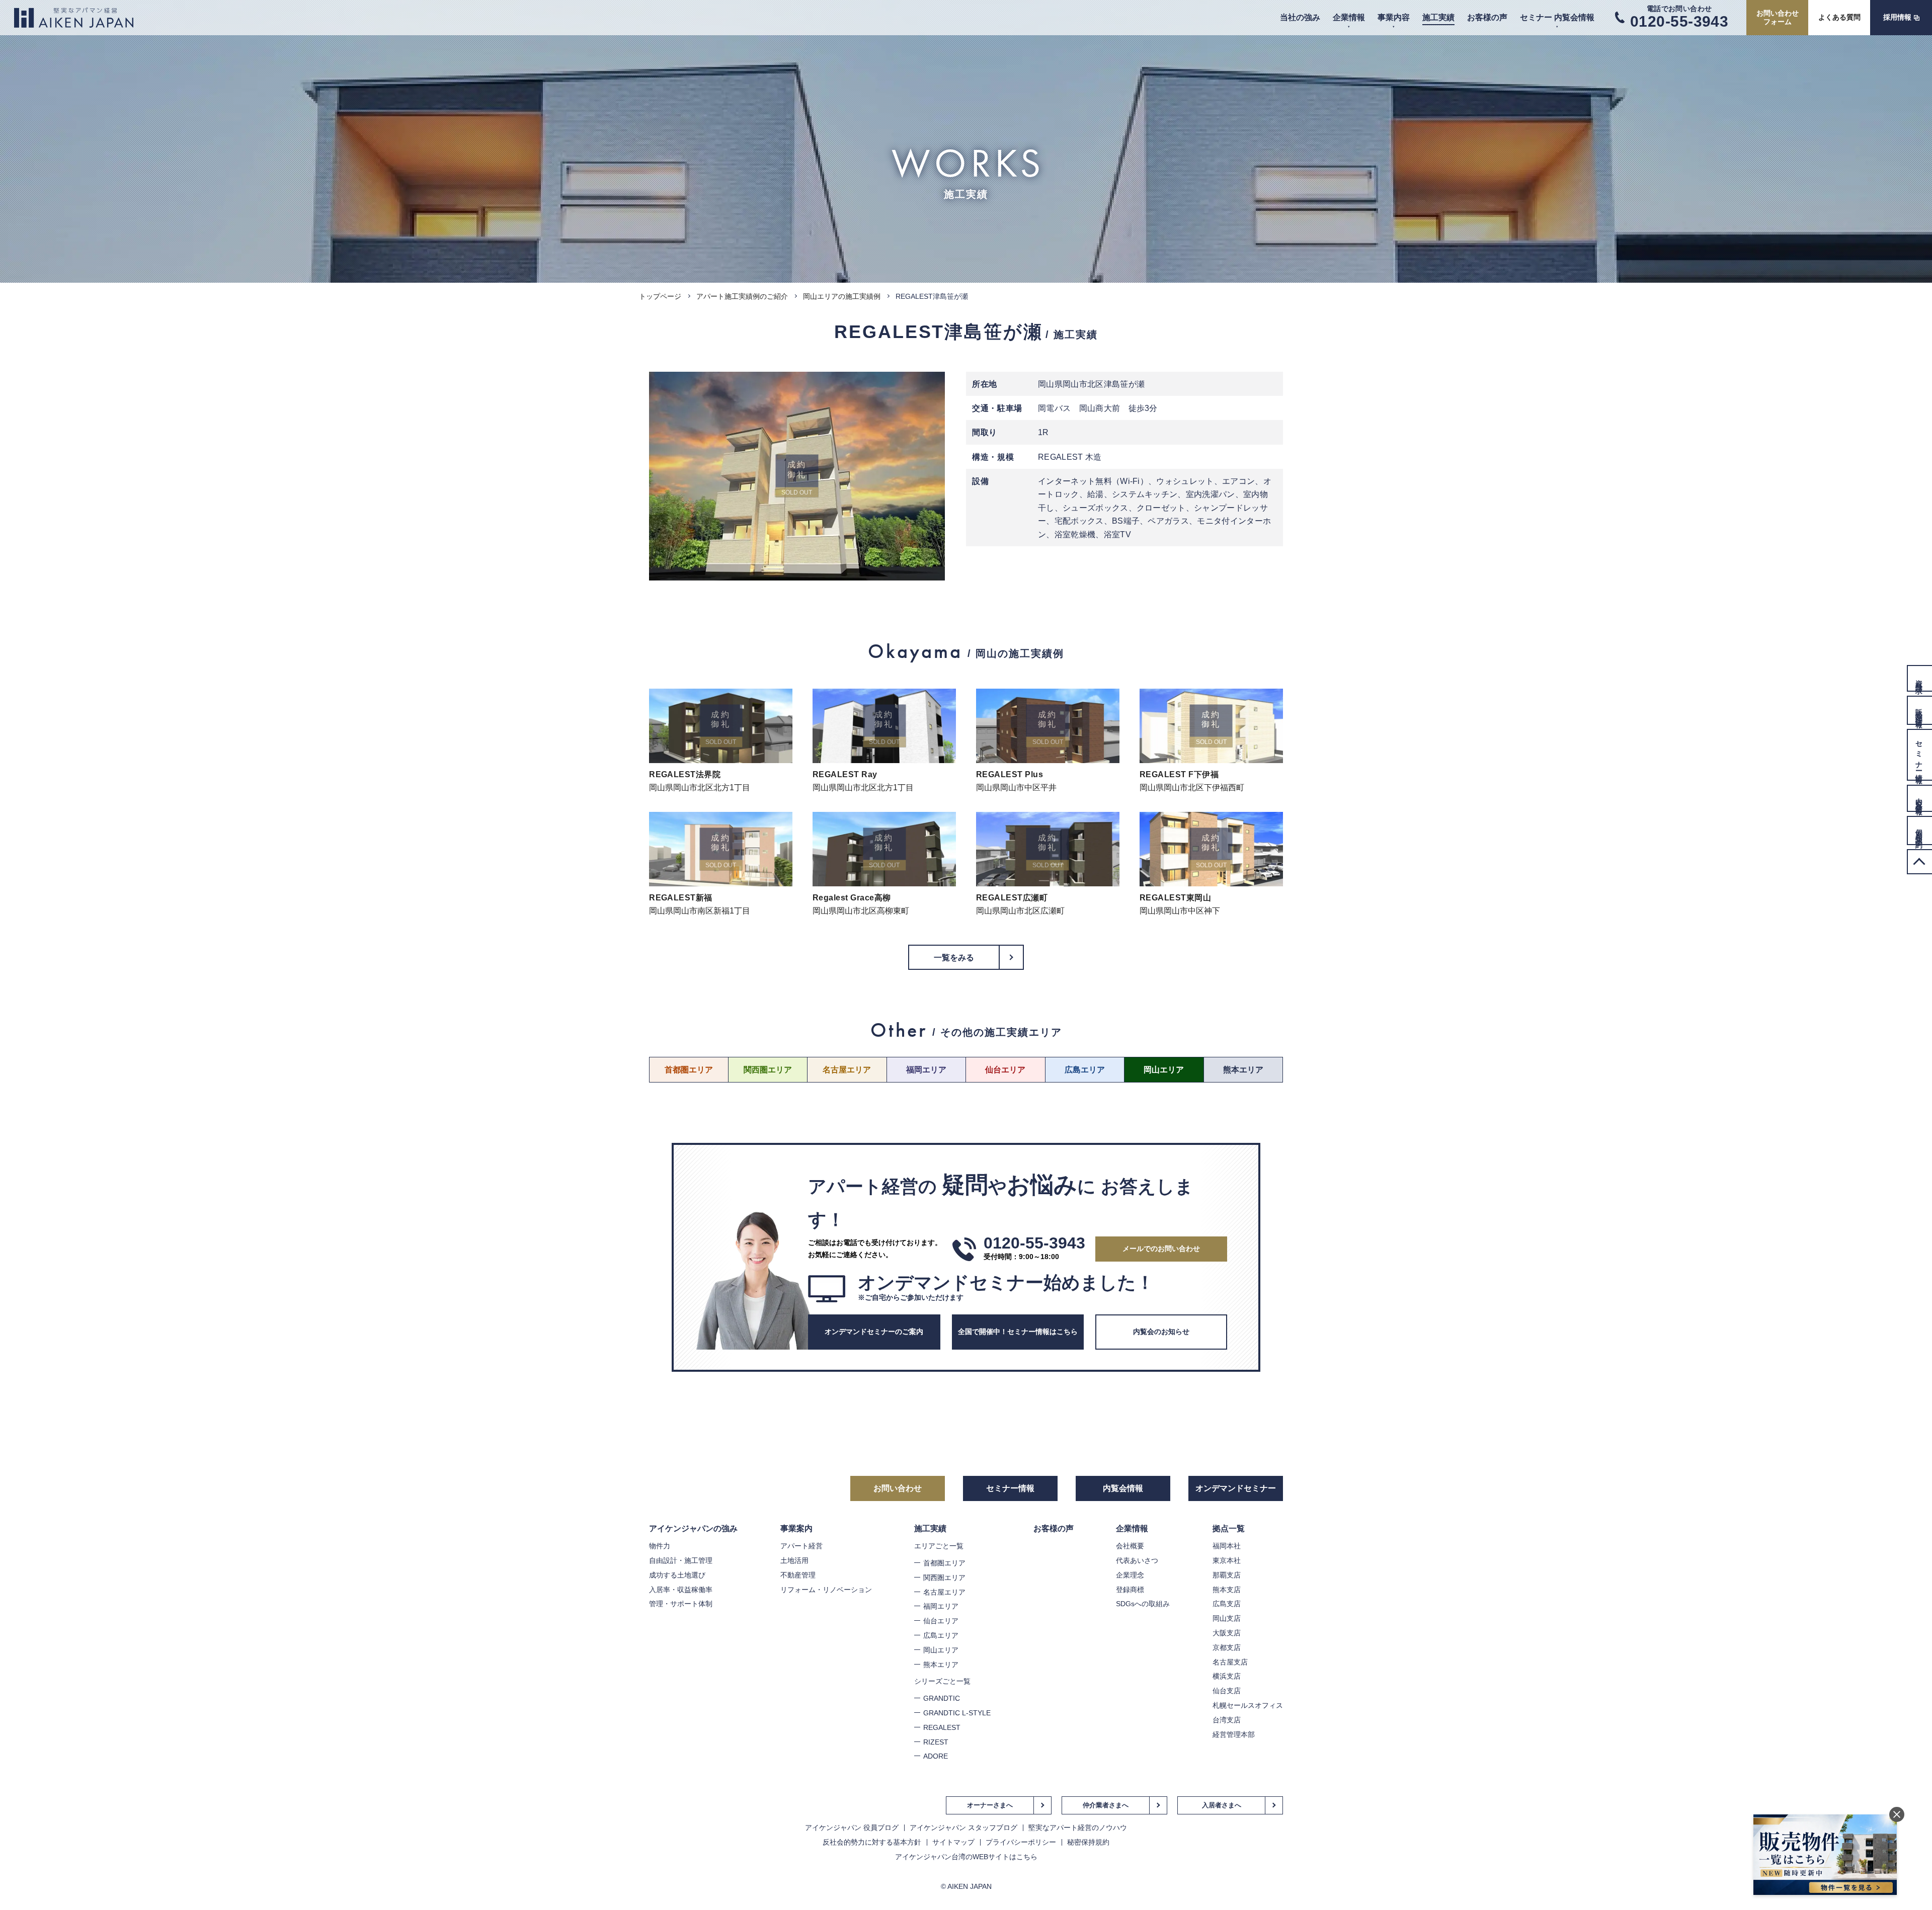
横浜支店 (1227, 1676)
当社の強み (1300, 17)
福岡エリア (926, 1070)
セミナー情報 (1010, 1488)
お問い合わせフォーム (1778, 17)
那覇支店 (1227, 1575)
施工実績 (1438, 17)
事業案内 (796, 1528)
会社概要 (1130, 1546)
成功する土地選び (677, 1575)
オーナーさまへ (990, 1805)
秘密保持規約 (1088, 1842)
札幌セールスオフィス (1248, 1705)
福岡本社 (1227, 1546)
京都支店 (1227, 1647)
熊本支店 (1227, 1590)
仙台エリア (1005, 1070)
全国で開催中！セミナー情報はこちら (1018, 1332)
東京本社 (1227, 1560)
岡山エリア (1164, 1070)
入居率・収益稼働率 (681, 1590)
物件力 (660, 1546)
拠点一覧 (1229, 1528)
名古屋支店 (1230, 1662)
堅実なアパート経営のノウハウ (1078, 1828)
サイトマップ (953, 1842)
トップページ (660, 296)
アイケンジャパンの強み (693, 1528)
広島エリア (1085, 1070)
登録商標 (1130, 1590)
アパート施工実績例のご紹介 (742, 296)
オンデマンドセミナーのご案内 (874, 1332)
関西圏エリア (768, 1070)
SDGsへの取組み (1143, 1604)
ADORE (936, 1756)
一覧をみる (954, 958)
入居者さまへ (1222, 1805)
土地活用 (794, 1560)
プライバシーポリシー (1021, 1842)
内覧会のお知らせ (1161, 1332)
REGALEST (942, 1727)
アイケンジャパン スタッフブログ (963, 1828)
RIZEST (936, 1742)
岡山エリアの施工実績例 (842, 296)
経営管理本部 (1234, 1734)
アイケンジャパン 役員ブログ (852, 1828)
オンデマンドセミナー (1236, 1488)
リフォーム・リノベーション (826, 1590)
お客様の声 (1487, 17)
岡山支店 (1227, 1618)
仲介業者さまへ (1106, 1805)
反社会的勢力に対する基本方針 (872, 1842)
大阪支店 (1227, 1633)
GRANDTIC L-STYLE (957, 1713)
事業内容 (1394, 17)
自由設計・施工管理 (681, 1560)
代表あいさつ (1137, 1560)
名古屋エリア (847, 1070)
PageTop (1919, 862)
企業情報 (1349, 17)
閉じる (1897, 1814)
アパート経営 (801, 1546)
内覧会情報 (1123, 1488)
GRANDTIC (942, 1698)
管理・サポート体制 (681, 1604)
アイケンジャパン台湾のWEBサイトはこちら (966, 1857)
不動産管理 (798, 1575)
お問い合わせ (898, 1488)
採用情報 (1897, 17)
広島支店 (1227, 1604)
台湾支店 (1227, 1720)
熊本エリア (1243, 1070)
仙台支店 (1227, 1691)
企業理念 (1130, 1575)
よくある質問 (1839, 17)
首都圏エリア (689, 1070)
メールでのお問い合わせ (1161, 1249)
